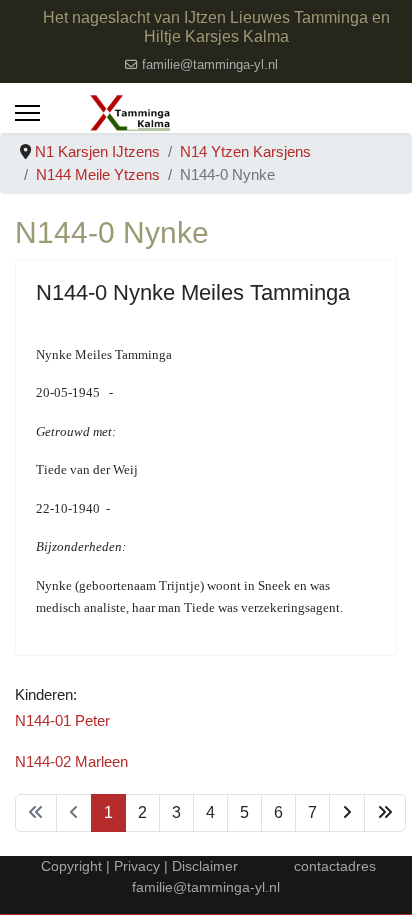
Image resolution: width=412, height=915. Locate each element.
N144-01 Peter (62, 720)
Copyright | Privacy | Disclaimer (137, 866)
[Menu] (27, 113)
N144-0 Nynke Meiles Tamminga (193, 292)
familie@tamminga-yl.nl (210, 65)
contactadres (335, 866)
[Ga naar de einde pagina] (385, 813)
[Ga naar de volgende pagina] (347, 813)
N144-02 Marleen (71, 761)
